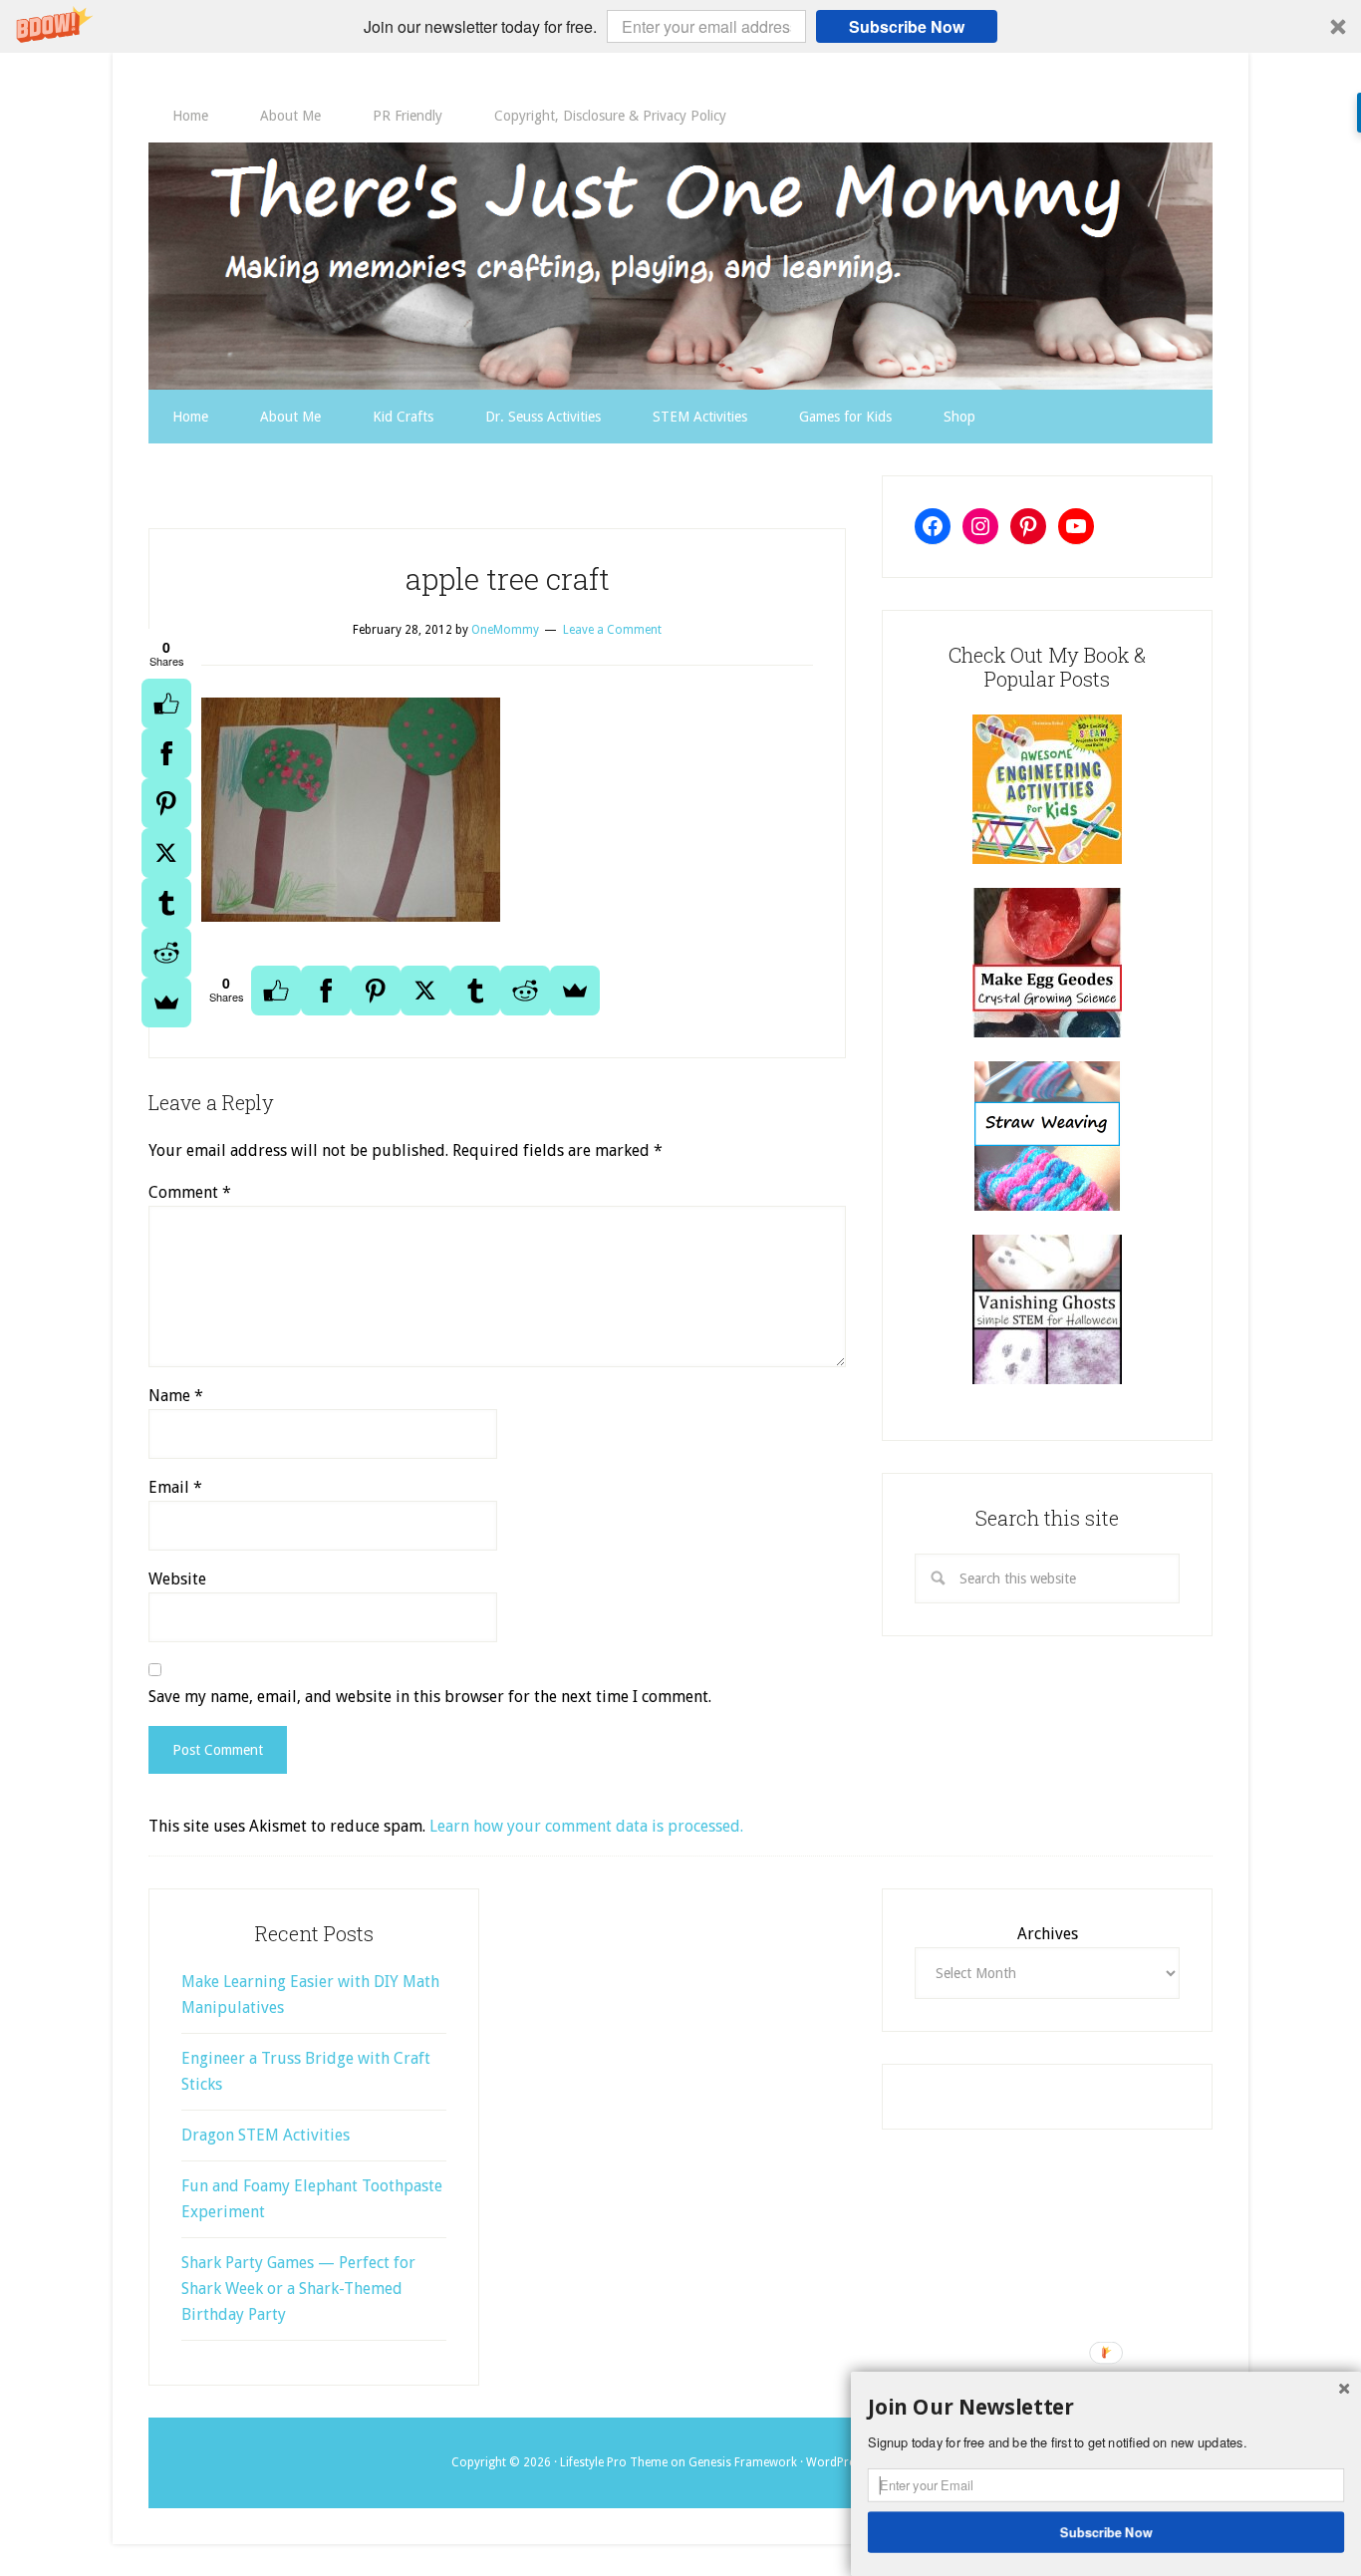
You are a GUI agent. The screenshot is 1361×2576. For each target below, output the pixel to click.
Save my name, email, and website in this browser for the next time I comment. (430, 1697)
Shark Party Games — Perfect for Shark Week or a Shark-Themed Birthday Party (298, 2289)
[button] (680, 26)
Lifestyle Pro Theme (614, 2462)
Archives (1048, 1934)
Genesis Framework (743, 2462)
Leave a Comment (612, 630)
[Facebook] (166, 753)
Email (175, 1487)
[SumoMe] (166, 1002)
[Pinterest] (166, 803)
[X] (166, 853)
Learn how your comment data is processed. (586, 1826)
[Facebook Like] (166, 704)
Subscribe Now (907, 26)
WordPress (836, 2462)
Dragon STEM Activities (266, 2135)
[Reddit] (166, 953)
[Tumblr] (166, 903)
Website (177, 1579)
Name (176, 1396)
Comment (190, 1192)
